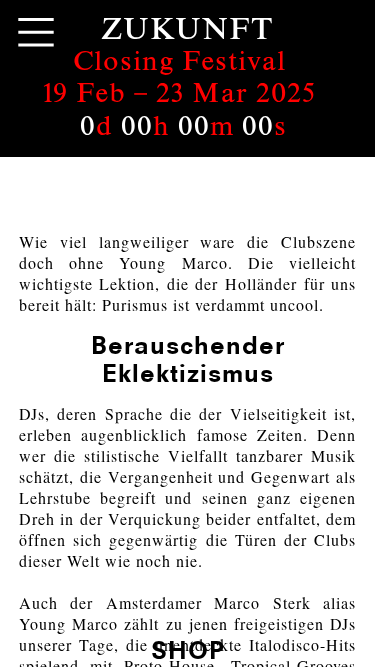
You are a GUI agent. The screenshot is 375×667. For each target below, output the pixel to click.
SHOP (188, 649)
